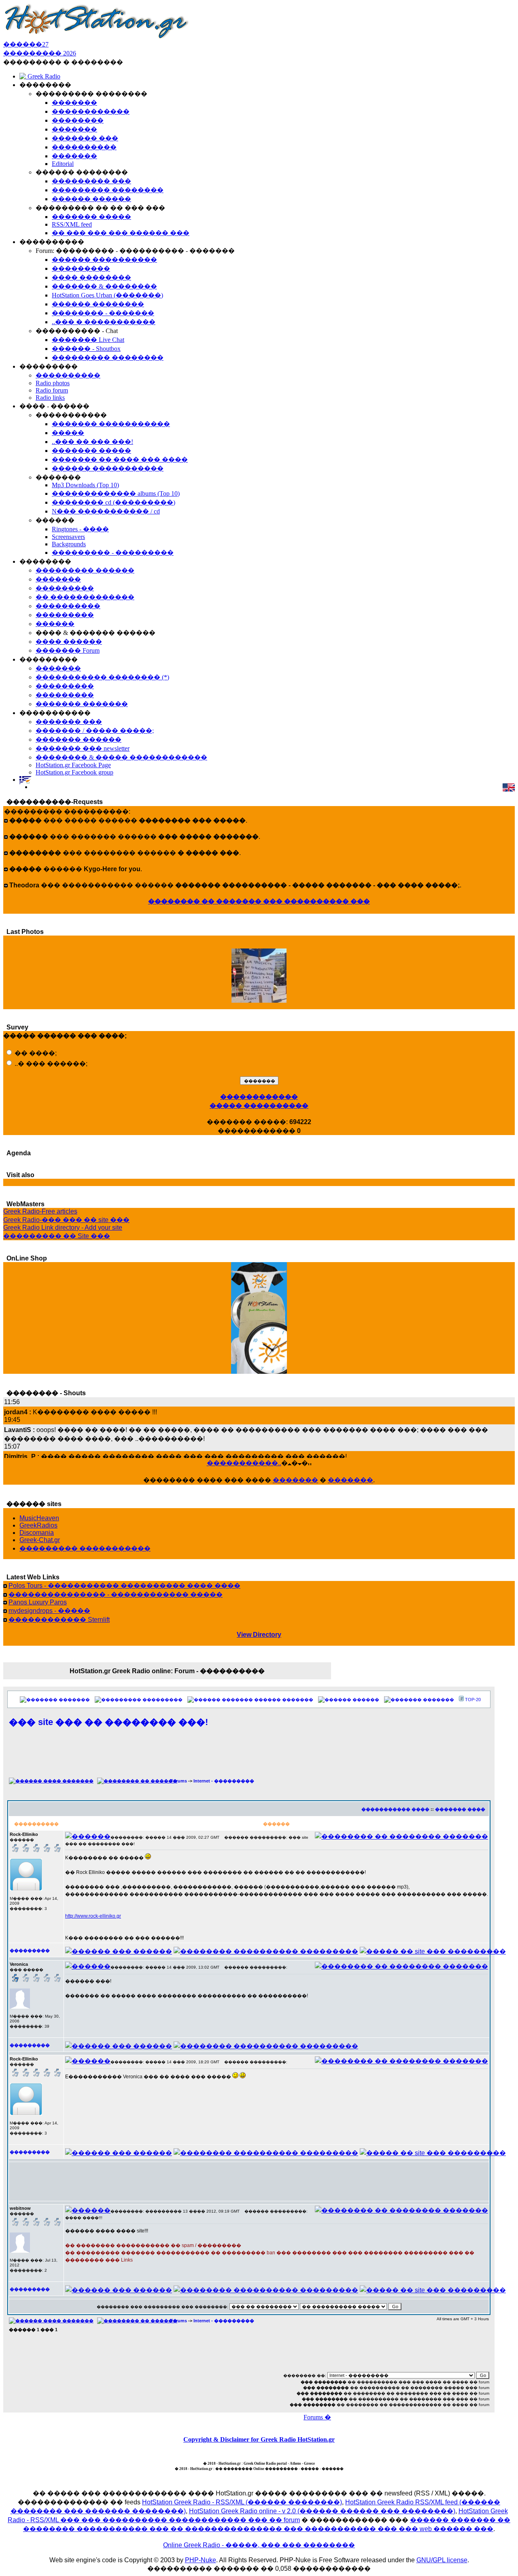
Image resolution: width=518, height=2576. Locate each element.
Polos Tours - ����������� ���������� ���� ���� (124, 1586)
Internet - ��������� (224, 1781)
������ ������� (284, 1700)
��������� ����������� (85, 1548)
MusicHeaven (39, 1518)
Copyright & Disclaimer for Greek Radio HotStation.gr (259, 2439)
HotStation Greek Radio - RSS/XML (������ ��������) (242, 2502)
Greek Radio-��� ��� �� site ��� (66, 1220)
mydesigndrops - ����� (49, 1611)
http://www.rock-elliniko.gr (93, 1916)
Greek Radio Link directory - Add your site (63, 1228)
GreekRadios (38, 1525)
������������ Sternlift (59, 1620)
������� (295, 1480)
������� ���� (460, 1809)
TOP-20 (473, 1700)
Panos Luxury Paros (38, 1602)
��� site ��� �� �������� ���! (108, 1722)
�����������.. (244, 1463)
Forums (179, 1781)
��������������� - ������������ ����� (116, 1595)
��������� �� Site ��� (57, 1236)
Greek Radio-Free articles (40, 1211)
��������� (162, 1700)
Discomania (37, 1533)
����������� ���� (395, 1809)
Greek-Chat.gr (40, 1540)
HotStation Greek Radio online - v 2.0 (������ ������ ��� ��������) (322, 2511)
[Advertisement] (249, 1757)
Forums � (317, 2417)
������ (366, 1700)
